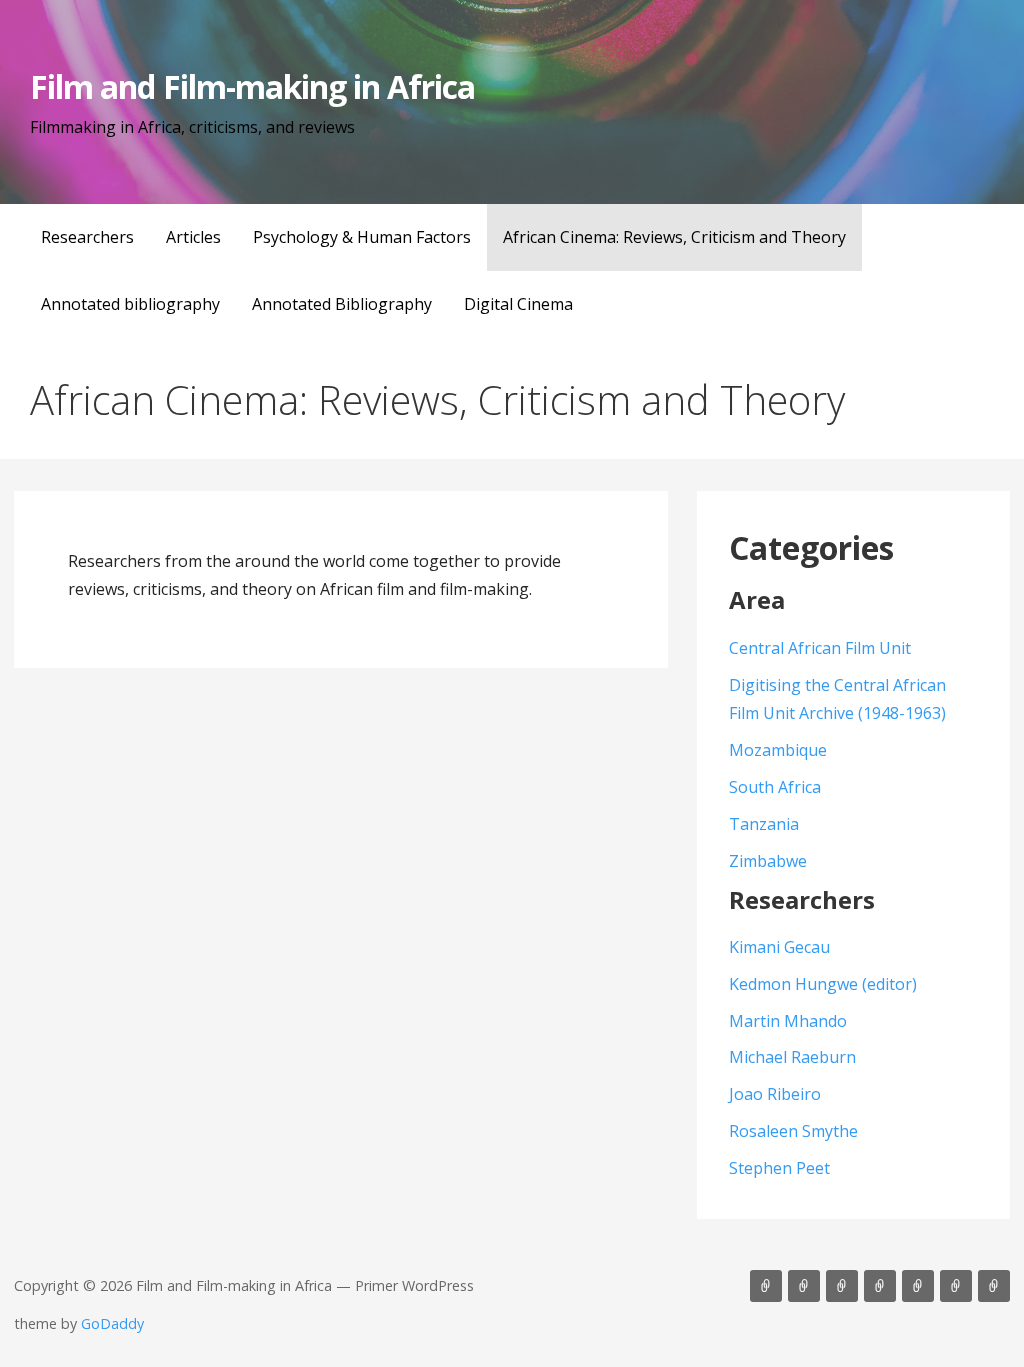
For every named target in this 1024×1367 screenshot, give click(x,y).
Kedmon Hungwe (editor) (823, 984)
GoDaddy (112, 1323)
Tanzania (764, 824)
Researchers (87, 237)
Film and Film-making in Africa (252, 86)
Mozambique (778, 750)
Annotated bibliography (130, 304)
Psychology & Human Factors (362, 237)
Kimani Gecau (779, 947)
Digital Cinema (518, 304)
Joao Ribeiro (775, 1094)
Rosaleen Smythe (793, 1131)
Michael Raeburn (792, 1057)
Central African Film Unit (820, 648)
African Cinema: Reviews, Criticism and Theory (674, 237)
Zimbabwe (768, 861)
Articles (193, 237)
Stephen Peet (779, 1168)
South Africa (775, 787)
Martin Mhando (788, 1021)
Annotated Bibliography (342, 304)
